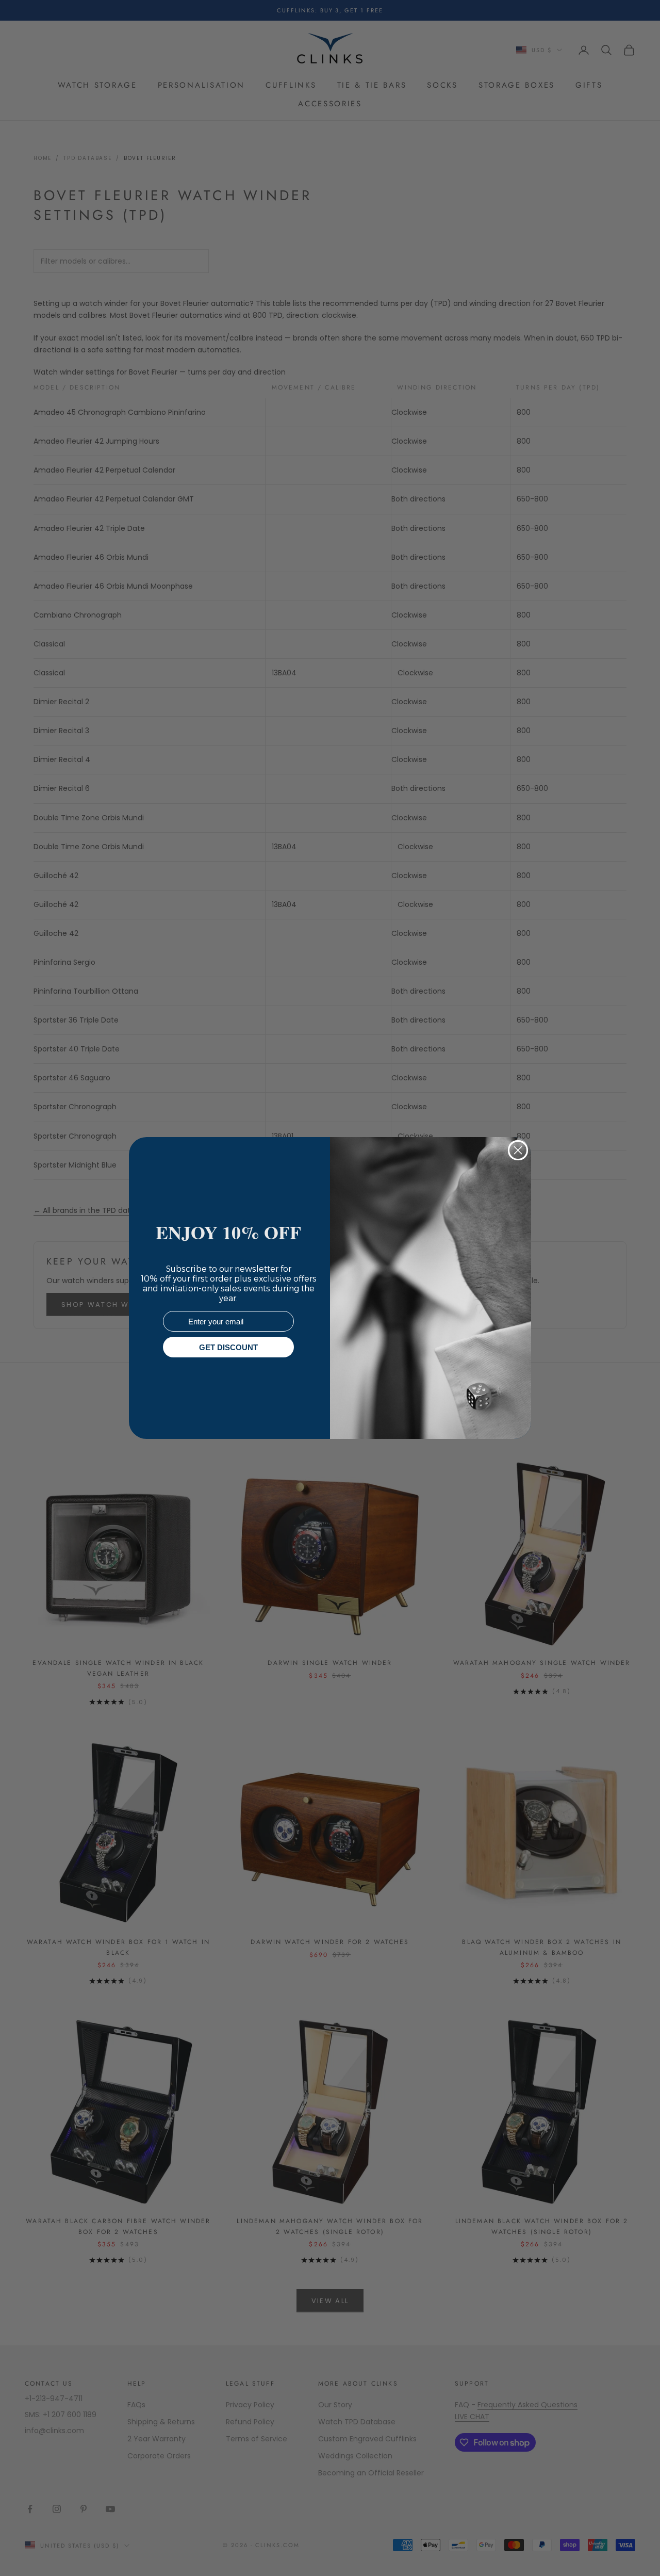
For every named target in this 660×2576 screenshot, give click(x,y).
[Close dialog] (518, 1150)
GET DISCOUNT (228, 1347)
